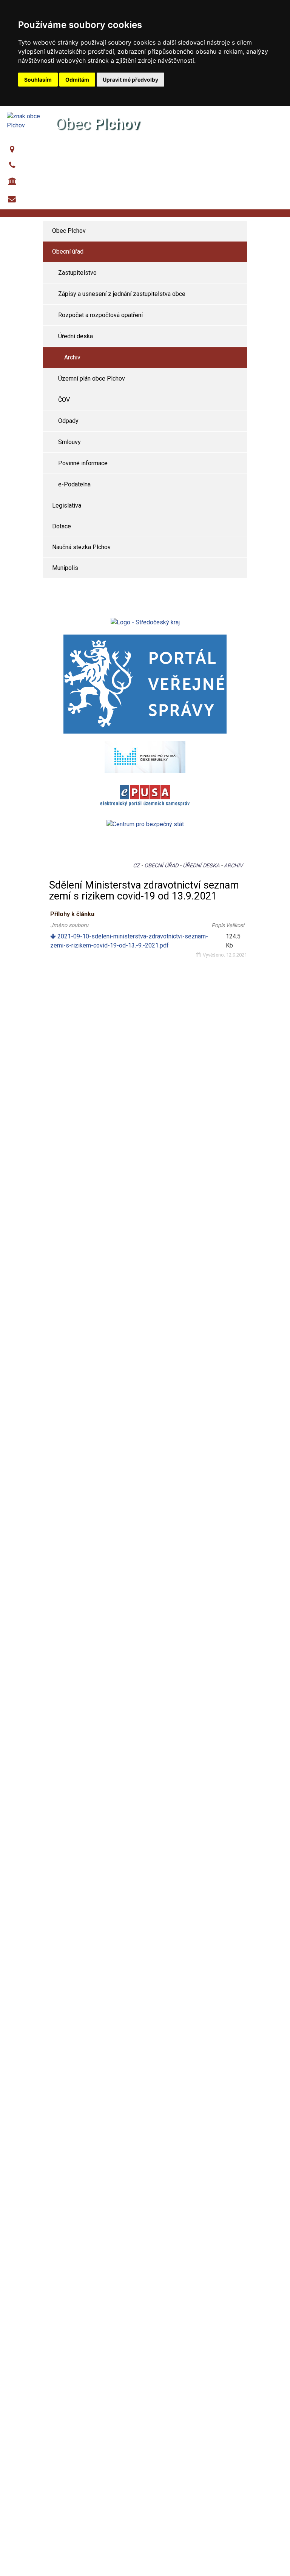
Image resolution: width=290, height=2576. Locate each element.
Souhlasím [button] (38, 80)
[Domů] (25, 120)
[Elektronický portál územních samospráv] (145, 796)
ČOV (64, 400)
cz (136, 866)
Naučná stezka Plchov (81, 547)
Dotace (62, 526)
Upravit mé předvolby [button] (130, 80)
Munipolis (65, 568)
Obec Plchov (38, 150)
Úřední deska (76, 336)
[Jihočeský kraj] (145, 622)
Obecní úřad (68, 252)
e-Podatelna (74, 484)
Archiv (72, 357)
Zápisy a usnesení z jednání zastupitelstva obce (122, 294)
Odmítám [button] (77, 80)
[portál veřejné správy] (145, 684)
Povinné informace (83, 463)
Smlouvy (69, 442)
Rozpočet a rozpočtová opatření (100, 315)
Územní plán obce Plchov (92, 379)
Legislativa (67, 505)
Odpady (68, 421)
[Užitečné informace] (145, 824)
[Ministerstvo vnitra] (145, 756)
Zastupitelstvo (77, 273)
